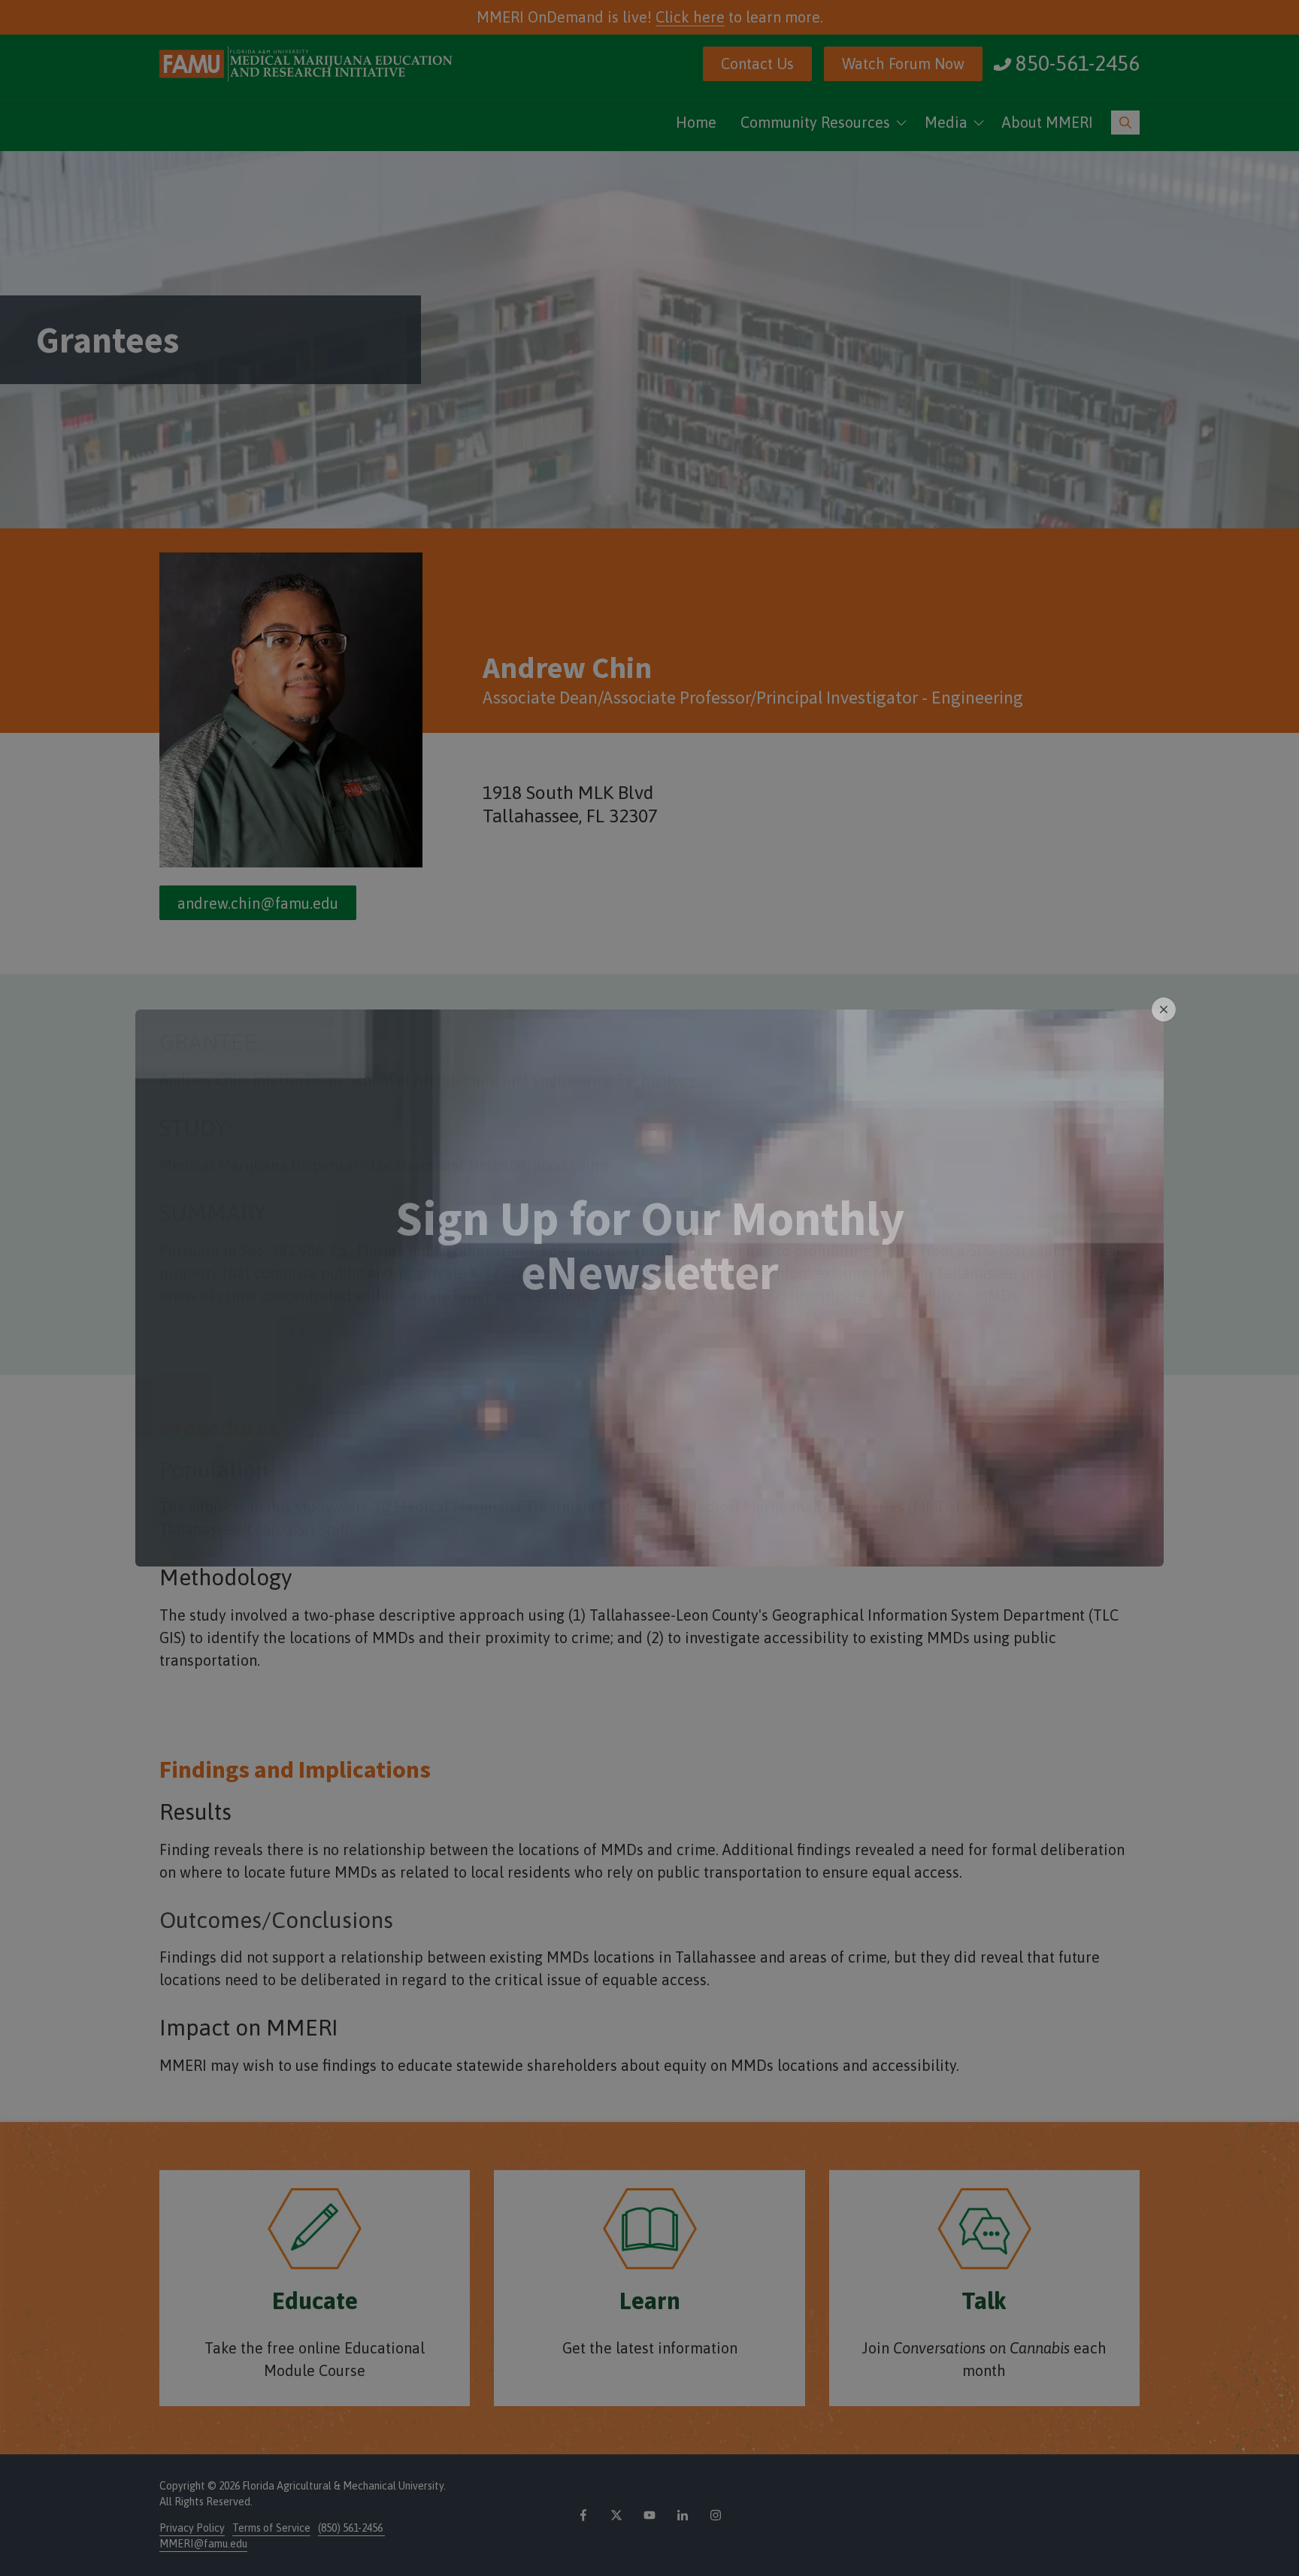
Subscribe (650, 1381)
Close (1164, 1010)
